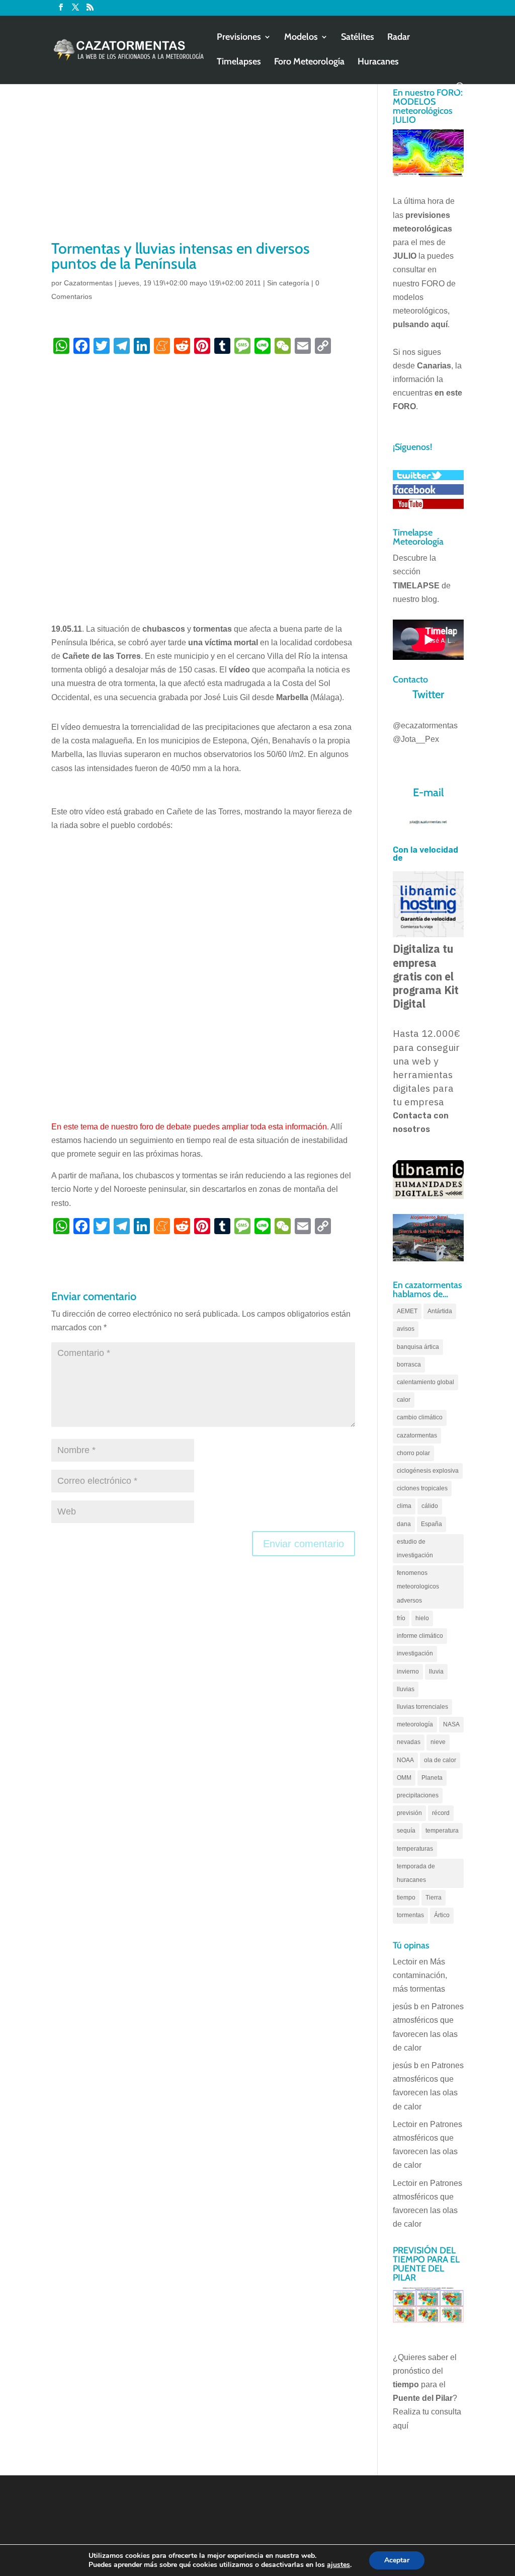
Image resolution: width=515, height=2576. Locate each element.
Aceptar (397, 2560)
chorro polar (413, 1453)
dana (404, 1524)
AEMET (407, 1311)
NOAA (405, 1760)
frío (401, 1618)
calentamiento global (425, 1382)
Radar (399, 38)
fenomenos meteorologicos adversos (418, 1586)
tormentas (410, 1915)
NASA (451, 1724)
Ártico (442, 1915)
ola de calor (440, 1760)
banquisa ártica (418, 1347)
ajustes (338, 2565)
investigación (415, 1653)
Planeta (432, 1778)
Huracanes (378, 62)
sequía (406, 1831)
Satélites (358, 38)
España (432, 1524)
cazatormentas (417, 1435)
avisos (406, 1329)
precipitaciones (418, 1795)
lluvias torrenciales (422, 1707)
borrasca (409, 1365)
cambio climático (420, 1417)
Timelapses (239, 62)
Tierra (434, 1898)
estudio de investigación (415, 1548)
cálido (430, 1506)
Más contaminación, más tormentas (420, 1975)
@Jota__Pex (416, 739)
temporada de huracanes (416, 1873)
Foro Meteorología (309, 62)
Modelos (301, 38)
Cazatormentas (88, 283)
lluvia (436, 1672)
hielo (422, 1618)
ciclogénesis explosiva (428, 1471)
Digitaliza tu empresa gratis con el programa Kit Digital (426, 976)
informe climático (420, 1636)
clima (404, 1506)
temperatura (442, 1831)
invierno (408, 1672)
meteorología (415, 1724)
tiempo (406, 1898)
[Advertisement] (203, 163)
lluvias (406, 1689)
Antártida (440, 1311)
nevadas (409, 1742)
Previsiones (239, 38)
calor (404, 1400)
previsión (409, 1813)
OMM (404, 1778)
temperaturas (415, 1849)
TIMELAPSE (416, 586)
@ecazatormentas (425, 726)
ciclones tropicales (422, 1488)
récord (441, 1813)
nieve (438, 1742)
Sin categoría (288, 283)
